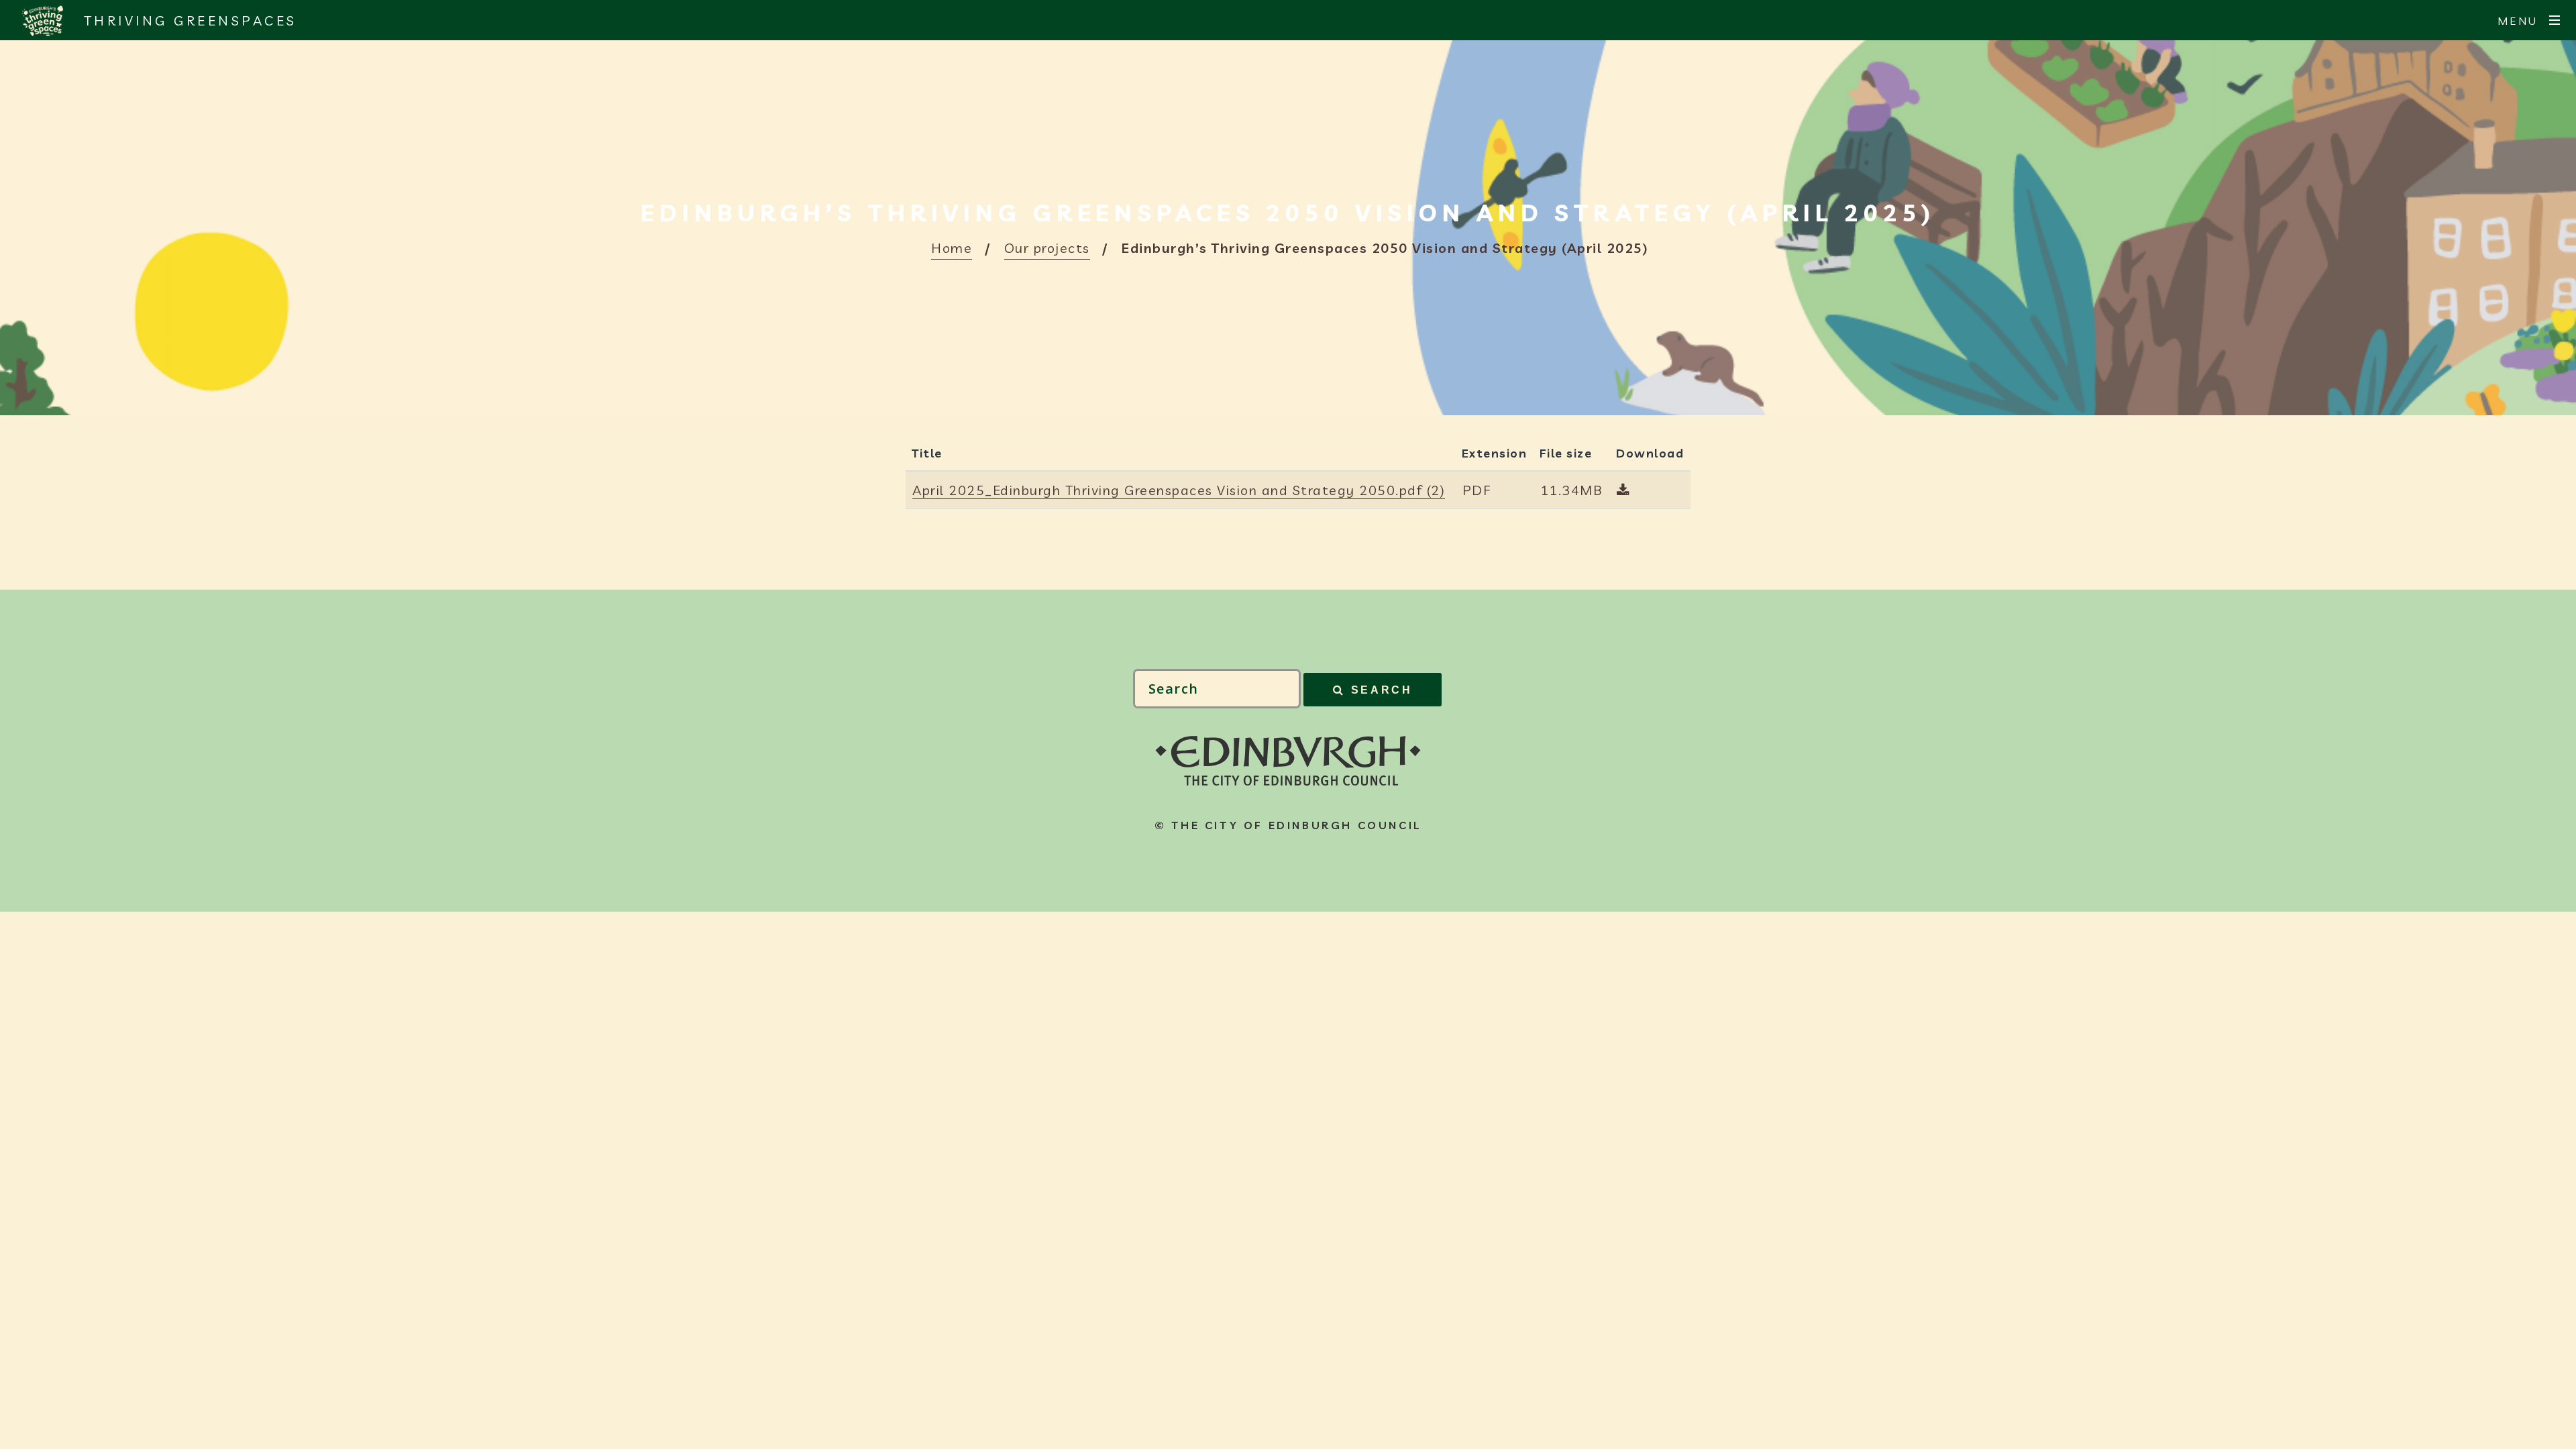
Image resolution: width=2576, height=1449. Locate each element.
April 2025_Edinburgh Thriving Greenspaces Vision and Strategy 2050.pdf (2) (1179, 490)
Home (952, 248)
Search (1382, 690)
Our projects (1047, 248)
